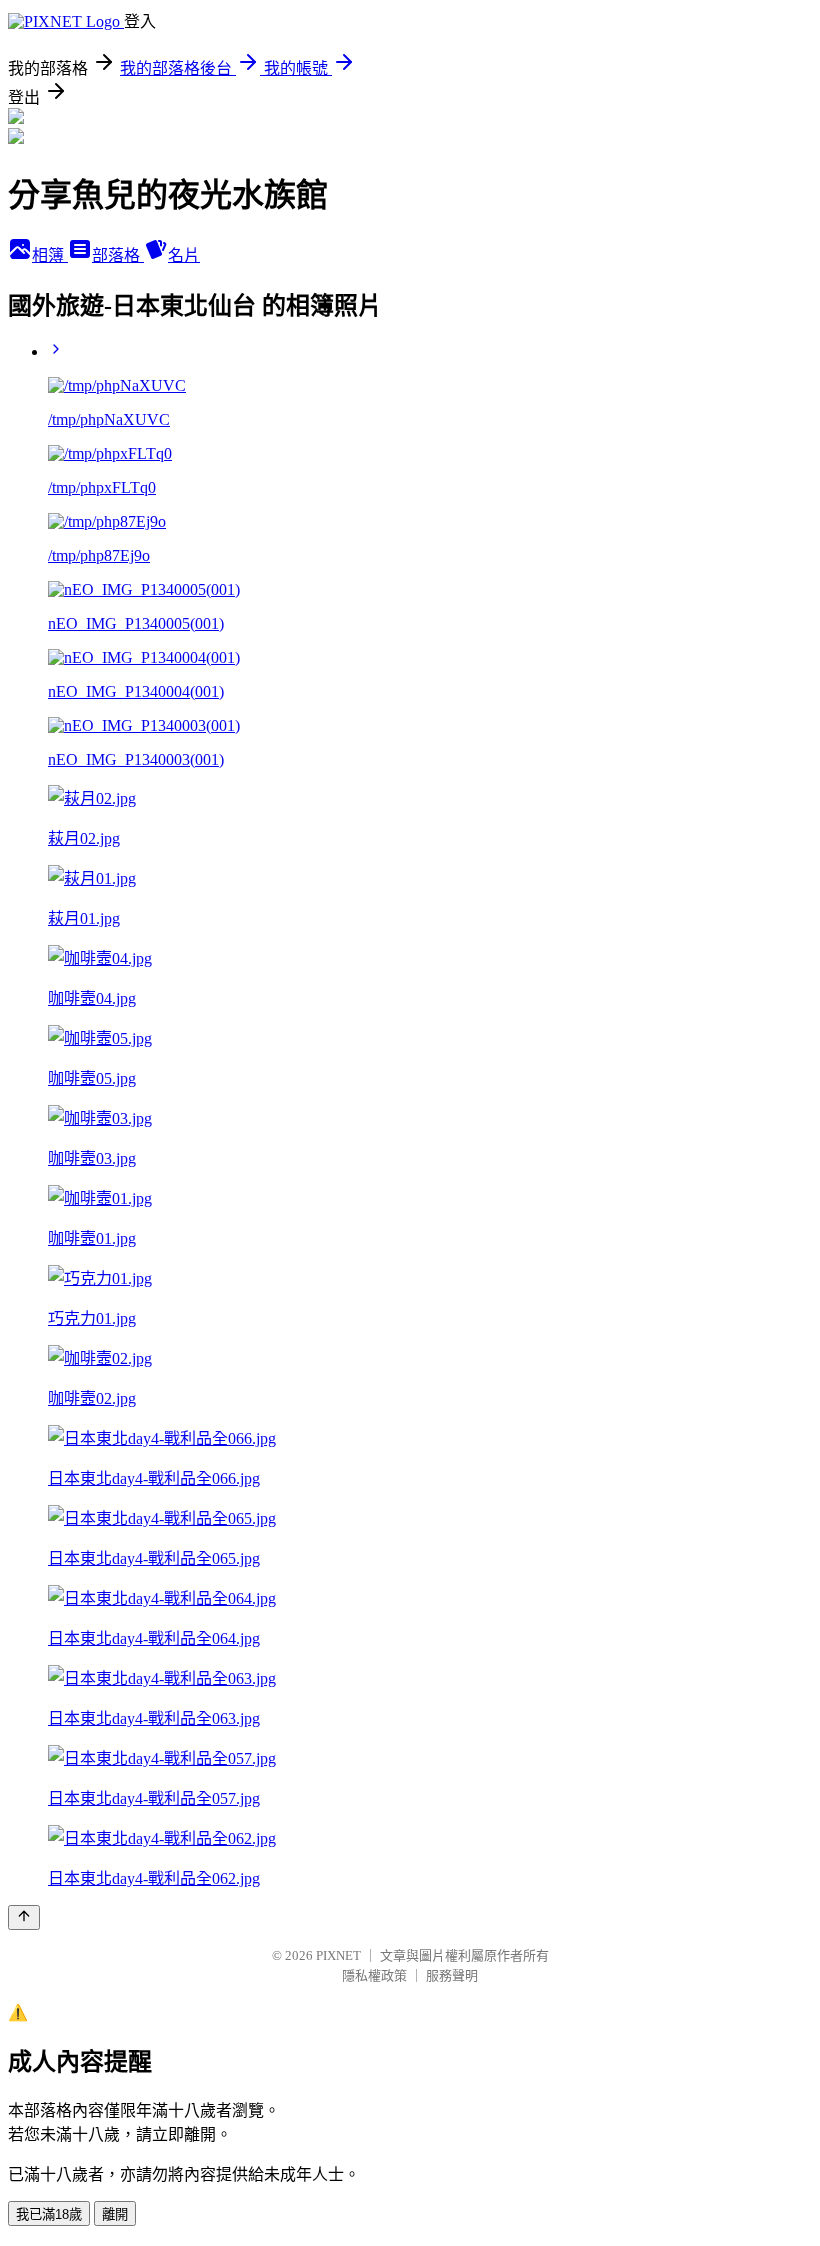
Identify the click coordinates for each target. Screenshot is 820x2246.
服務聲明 (452, 1975)
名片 (184, 255)
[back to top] (24, 1917)
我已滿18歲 (49, 2214)
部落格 (118, 255)
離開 (115, 2214)
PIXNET (338, 1955)
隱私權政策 (374, 1975)
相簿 (50, 255)
